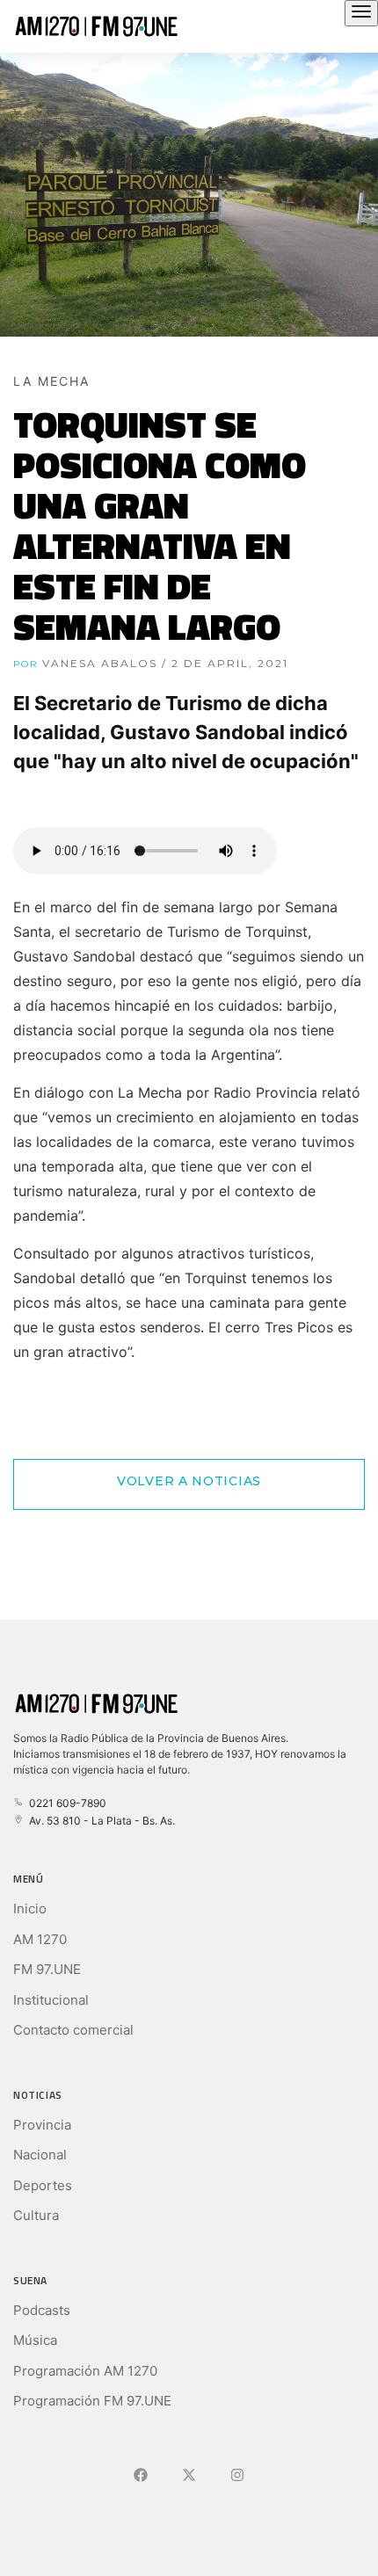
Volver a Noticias (189, 1481)
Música (35, 2340)
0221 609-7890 (65, 1803)
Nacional (40, 2155)
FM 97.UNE (47, 1969)
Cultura (36, 2215)
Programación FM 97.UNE (92, 2401)
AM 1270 (40, 1939)
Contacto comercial (73, 2030)
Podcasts (42, 2310)
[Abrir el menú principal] (361, 13)
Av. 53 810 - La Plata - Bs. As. (99, 1821)
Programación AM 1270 (85, 2371)
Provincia (42, 2125)
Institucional (51, 2000)
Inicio (30, 1908)
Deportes (43, 2185)
